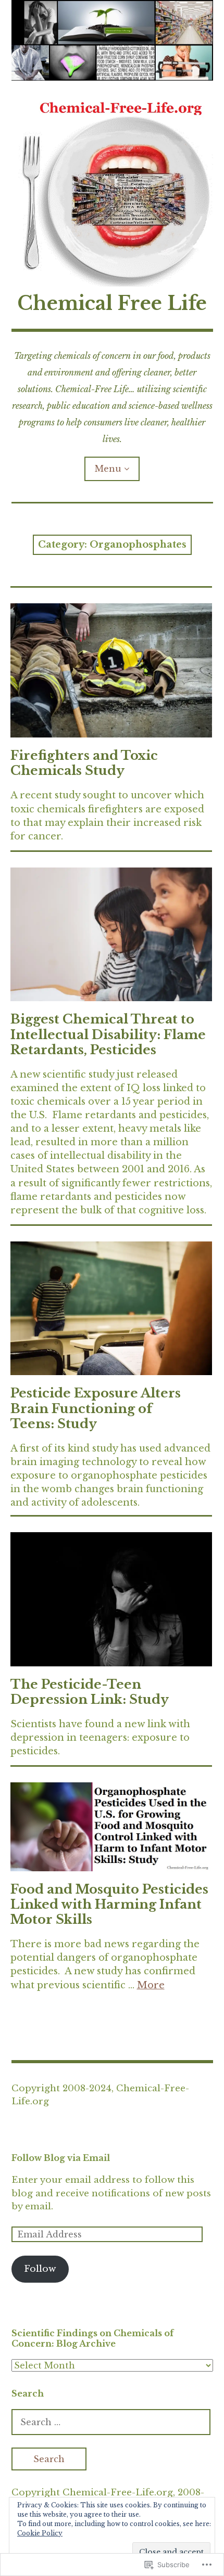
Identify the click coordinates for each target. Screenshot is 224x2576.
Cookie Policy (40, 2533)
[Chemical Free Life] (112, 40)
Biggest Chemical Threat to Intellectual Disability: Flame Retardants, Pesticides (108, 1034)
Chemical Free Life (112, 303)
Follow (40, 2269)
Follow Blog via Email (61, 2158)
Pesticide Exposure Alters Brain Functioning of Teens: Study (96, 1408)
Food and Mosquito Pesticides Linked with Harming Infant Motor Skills (109, 1904)
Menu (108, 469)
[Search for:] (111, 2422)
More (151, 1985)
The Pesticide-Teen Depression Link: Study (90, 1692)
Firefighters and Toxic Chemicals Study (84, 763)
